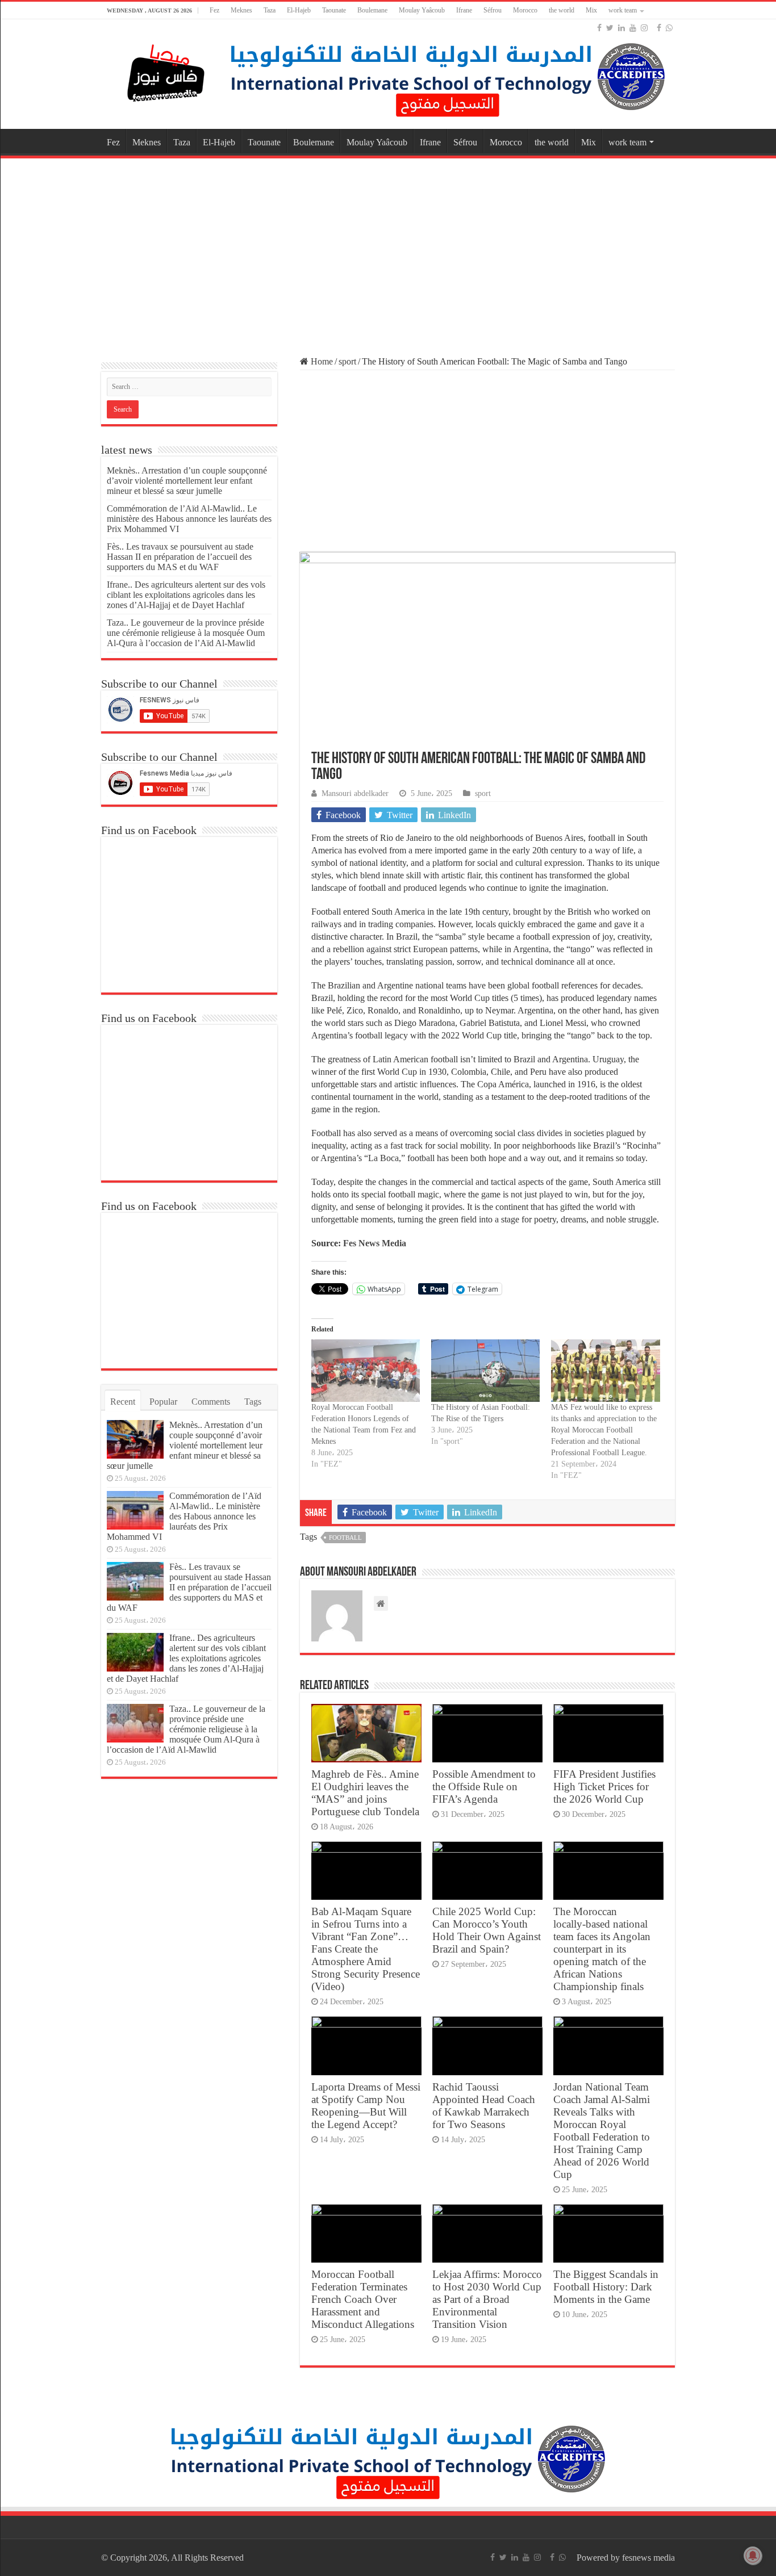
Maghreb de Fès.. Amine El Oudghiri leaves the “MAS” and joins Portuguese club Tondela (365, 1793)
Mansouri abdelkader (355, 793)
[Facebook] (599, 28)
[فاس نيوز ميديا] (166, 71)
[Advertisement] (388, 252)
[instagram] (644, 28)
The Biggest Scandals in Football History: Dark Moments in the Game (606, 2287)
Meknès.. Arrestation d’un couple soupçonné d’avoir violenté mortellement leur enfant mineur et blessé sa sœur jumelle (187, 481)
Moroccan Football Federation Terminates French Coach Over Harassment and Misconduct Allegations (363, 2299)
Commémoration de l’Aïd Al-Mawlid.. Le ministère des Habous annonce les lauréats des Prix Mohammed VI (189, 519)
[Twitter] (610, 28)
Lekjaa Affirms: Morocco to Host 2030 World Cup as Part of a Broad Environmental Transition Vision (487, 2299)
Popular (163, 1402)
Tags (253, 1402)
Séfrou (493, 10)
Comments (211, 1402)
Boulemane (372, 10)
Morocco (525, 10)
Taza (270, 10)
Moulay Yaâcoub (422, 10)
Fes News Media (374, 1243)
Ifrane (464, 10)
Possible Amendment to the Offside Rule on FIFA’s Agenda (484, 1787)
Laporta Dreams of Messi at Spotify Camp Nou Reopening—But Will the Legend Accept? (366, 2106)
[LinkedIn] (621, 28)
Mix (591, 10)
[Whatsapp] (669, 28)
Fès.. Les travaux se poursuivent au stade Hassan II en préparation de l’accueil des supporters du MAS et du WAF (180, 557)
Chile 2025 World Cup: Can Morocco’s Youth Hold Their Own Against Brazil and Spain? (487, 1930)
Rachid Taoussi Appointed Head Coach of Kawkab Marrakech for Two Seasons (484, 2106)
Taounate (334, 10)
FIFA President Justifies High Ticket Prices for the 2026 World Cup (604, 1787)
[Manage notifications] (753, 2556)
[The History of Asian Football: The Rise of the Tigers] (485, 1370)
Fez (214, 10)
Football (345, 1538)
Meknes (241, 10)
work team (623, 10)
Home (321, 361)
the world (562, 10)
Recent (123, 1402)
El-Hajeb (299, 10)
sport (347, 361)
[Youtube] (633, 28)
